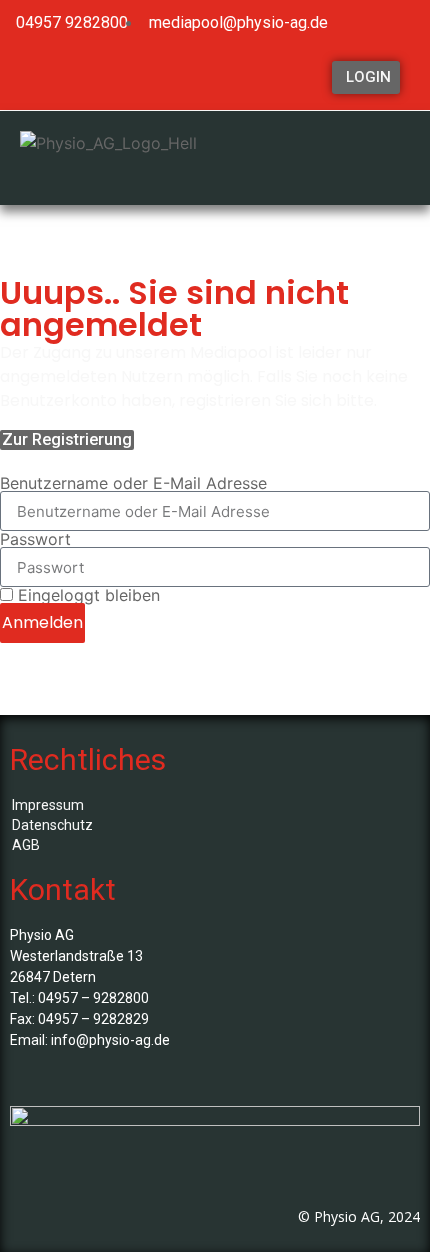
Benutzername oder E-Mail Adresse (133, 483)
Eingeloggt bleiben (86, 595)
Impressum (48, 805)
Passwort (35, 539)
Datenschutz (52, 825)
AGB (26, 845)
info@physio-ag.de (110, 1040)
